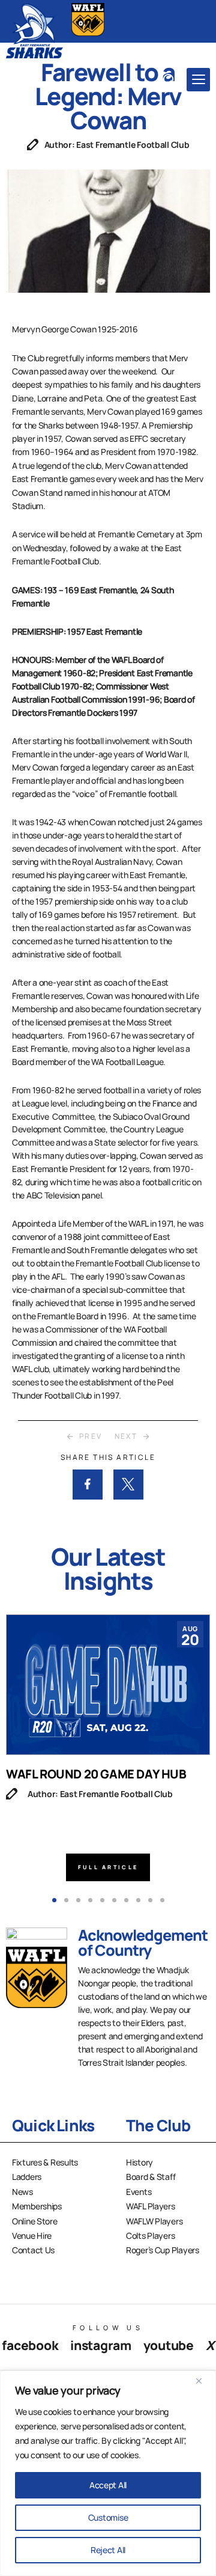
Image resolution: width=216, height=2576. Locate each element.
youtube (169, 2345)
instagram (100, 2345)
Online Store (35, 2221)
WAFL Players (151, 2206)
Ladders (27, 2177)
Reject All (108, 2550)
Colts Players (150, 2236)
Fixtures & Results (45, 2162)
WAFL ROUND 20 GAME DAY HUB (96, 1774)
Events (139, 2192)
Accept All (108, 2485)
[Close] (203, 2381)
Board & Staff (151, 2177)
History (139, 2162)
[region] (108, 2473)
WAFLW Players (154, 2221)
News (22, 2192)
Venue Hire (32, 2236)
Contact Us (33, 2250)
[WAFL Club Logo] (34, 30)
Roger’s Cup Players (163, 2250)
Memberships (37, 2206)
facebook (30, 2345)
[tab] (54, 1900)
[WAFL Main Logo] (88, 20)
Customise (108, 2517)
